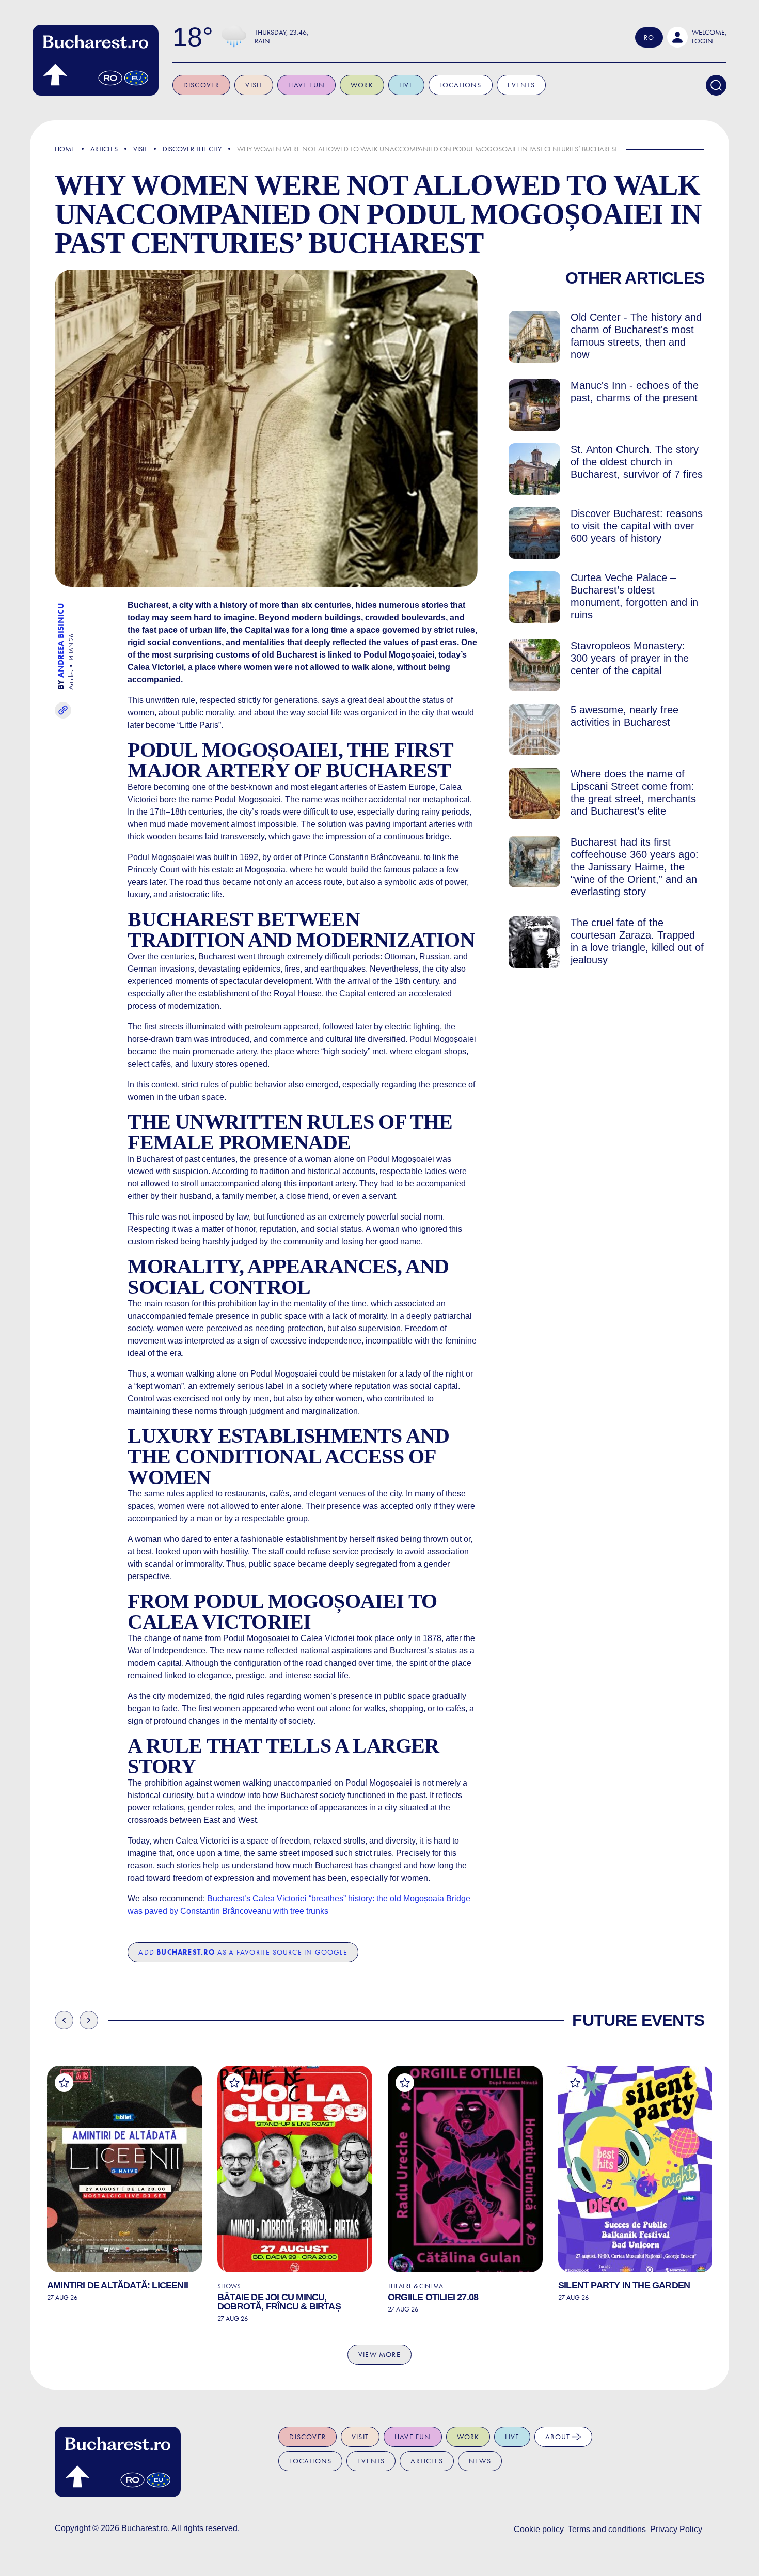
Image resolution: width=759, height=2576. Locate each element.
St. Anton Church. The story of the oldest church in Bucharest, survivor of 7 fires (637, 462)
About (559, 2437)
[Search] (716, 85)
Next (89, 2020)
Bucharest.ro (145, 2528)
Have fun (306, 85)
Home (65, 149)
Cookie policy (539, 2529)
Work (362, 85)
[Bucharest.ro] (96, 60)
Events (521, 85)
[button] (697, 37)
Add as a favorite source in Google (243, 1952)
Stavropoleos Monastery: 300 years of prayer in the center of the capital (630, 658)
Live (406, 85)
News (480, 2461)
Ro (649, 37)
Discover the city (192, 149)
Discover (202, 85)
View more (379, 2355)
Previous (64, 2020)
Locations (461, 85)
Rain (262, 41)
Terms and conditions (607, 2529)
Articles (104, 149)
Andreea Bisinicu (61, 641)
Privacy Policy (676, 2529)
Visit (254, 85)
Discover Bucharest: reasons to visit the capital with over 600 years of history (637, 526)
